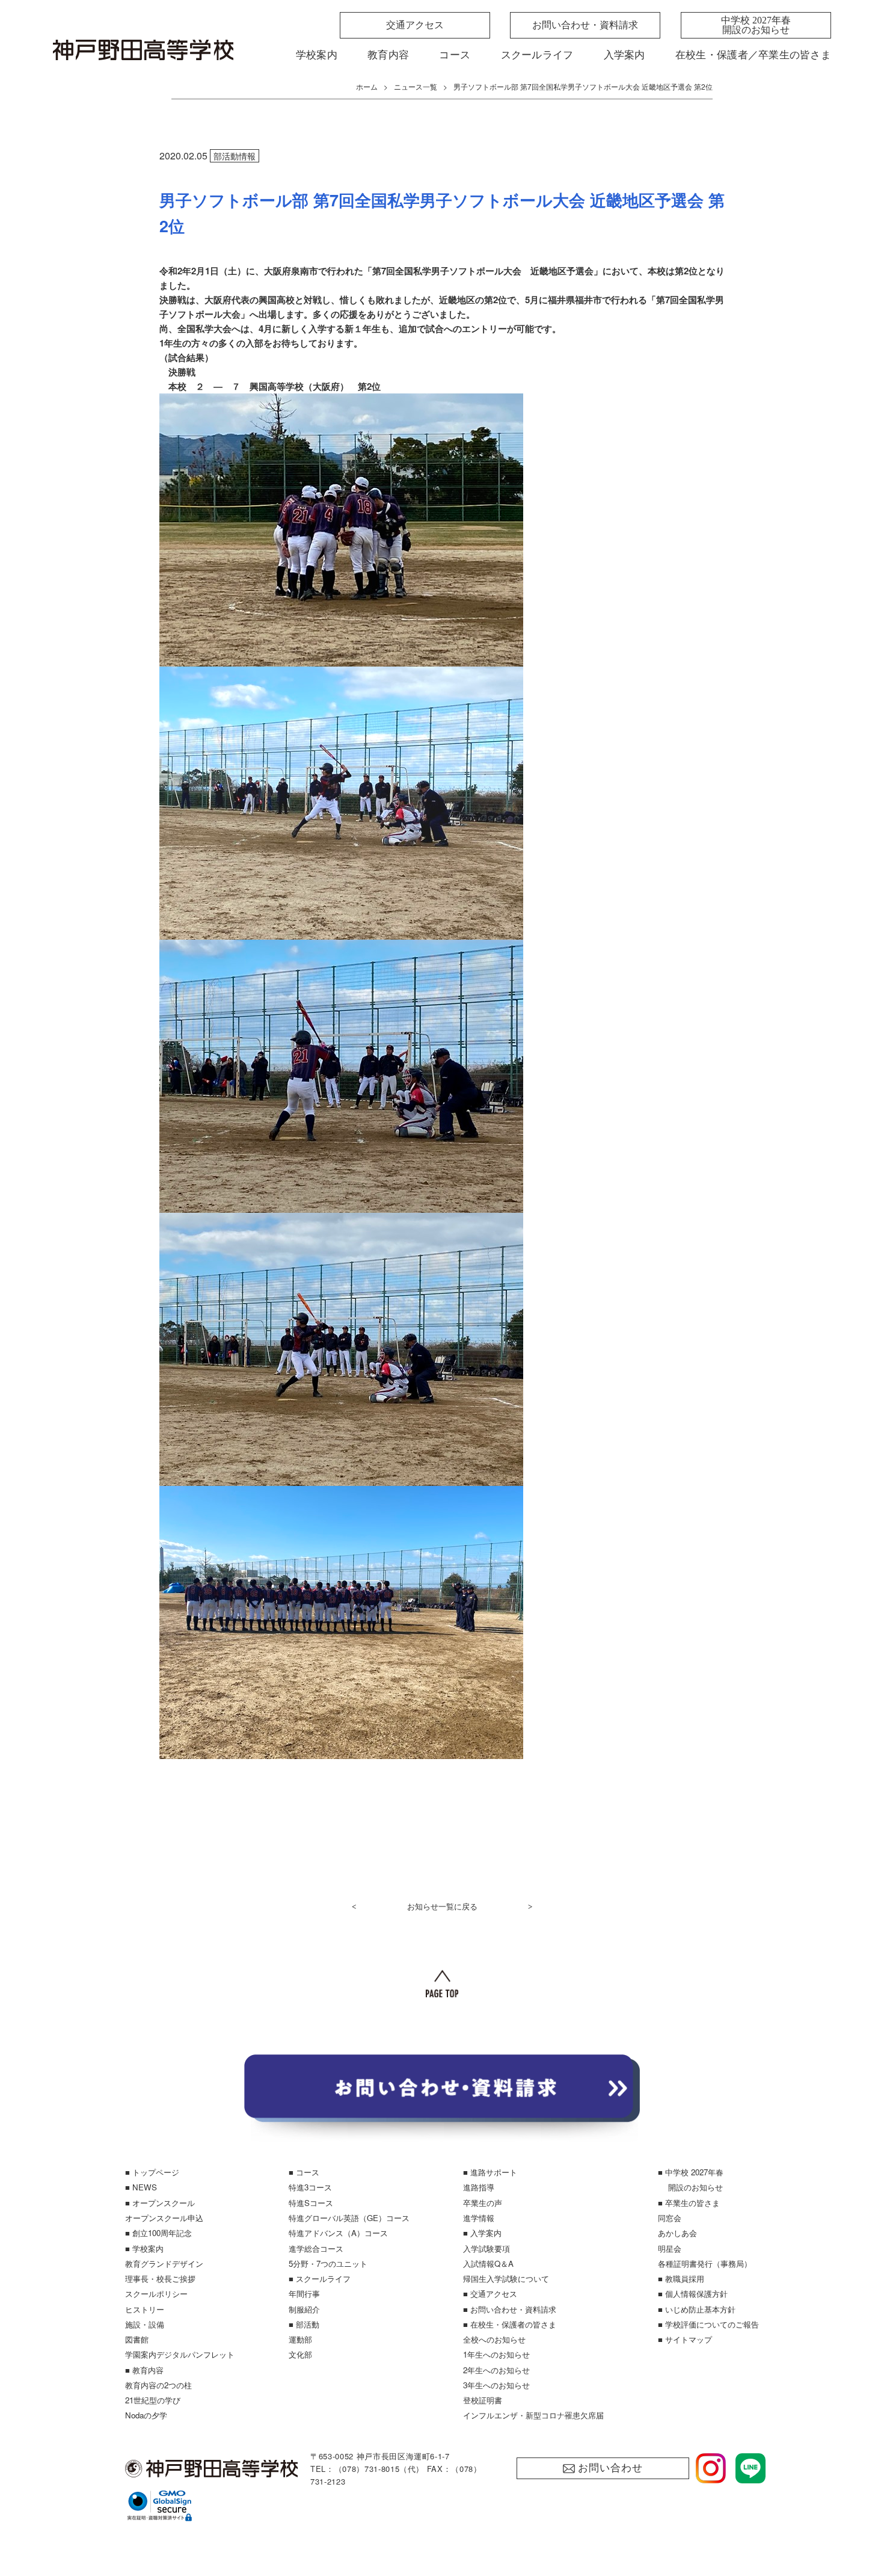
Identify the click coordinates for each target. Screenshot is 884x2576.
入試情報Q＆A (488, 2263)
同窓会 (670, 2218)
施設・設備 (145, 2324)
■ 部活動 (304, 2324)
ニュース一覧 (416, 86)
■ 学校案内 (144, 2248)
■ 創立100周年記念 (158, 2233)
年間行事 (304, 2294)
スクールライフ (537, 55)
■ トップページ (152, 2172)
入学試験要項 (487, 2248)
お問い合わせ (610, 2468)
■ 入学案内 (482, 2233)
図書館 (137, 2339)
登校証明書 (483, 2400)
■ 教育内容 (144, 2370)
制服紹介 (304, 2309)
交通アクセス (415, 25)
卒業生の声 (483, 2203)
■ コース (304, 2172)
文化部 (300, 2354)
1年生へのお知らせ (496, 2354)
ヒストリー (145, 2309)
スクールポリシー (156, 2294)
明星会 (670, 2248)
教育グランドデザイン (164, 2263)
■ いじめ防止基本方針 (697, 2309)
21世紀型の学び (153, 2400)
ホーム (367, 86)
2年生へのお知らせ (496, 2370)
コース (455, 55)
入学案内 (625, 55)
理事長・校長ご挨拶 (160, 2279)
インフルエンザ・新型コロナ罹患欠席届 (533, 2415)
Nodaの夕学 (146, 2415)
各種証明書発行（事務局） (705, 2263)
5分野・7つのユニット (328, 2263)
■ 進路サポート (490, 2172)
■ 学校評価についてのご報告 (708, 2324)
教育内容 (388, 55)
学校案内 (317, 55)
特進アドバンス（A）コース (338, 2233)
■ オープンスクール (160, 2203)
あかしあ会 (677, 2233)
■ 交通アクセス (490, 2294)
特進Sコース (311, 2203)
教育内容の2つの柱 (158, 2385)
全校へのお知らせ (494, 2339)
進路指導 (479, 2187)
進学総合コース (316, 2248)
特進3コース (310, 2187)
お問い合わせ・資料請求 (585, 25)
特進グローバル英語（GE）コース (349, 2218)
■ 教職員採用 (681, 2279)
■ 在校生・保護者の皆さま (510, 2324)
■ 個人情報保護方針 (693, 2294)
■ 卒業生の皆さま (689, 2203)
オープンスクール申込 (164, 2218)
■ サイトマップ (685, 2339)
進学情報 (479, 2218)
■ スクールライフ (320, 2279)
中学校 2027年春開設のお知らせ (756, 25)
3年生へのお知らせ (496, 2385)
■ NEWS (141, 2187)
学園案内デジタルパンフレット (180, 2354)
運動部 (300, 2339)
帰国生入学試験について (506, 2279)
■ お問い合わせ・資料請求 (510, 2309)
